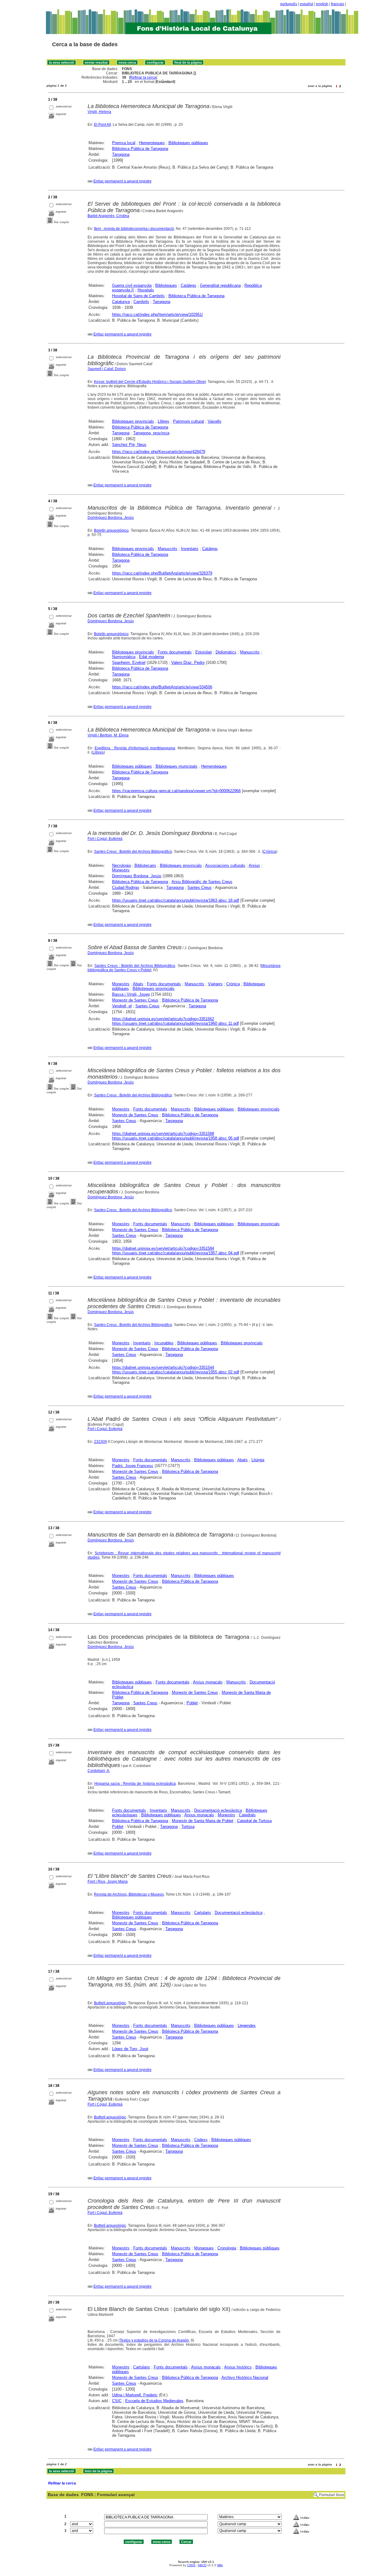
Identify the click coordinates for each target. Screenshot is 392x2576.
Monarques (204, 2248)
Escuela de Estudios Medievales (154, 2401)
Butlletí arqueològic (110, 2003)
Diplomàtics (226, 652)
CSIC (117, 2401)
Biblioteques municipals (177, 766)
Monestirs (121, 870)
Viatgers (215, 984)
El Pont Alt (102, 125)
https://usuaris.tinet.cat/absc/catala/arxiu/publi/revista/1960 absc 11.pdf (175, 1023)
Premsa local (124, 143)
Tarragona (121, 154)
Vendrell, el (122, 1006)
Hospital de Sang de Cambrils (138, 296)
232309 (100, 1442)
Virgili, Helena (99, 112)
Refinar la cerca (143, 77)
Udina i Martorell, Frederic (135, 2395)
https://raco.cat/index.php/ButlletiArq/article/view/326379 (162, 573)
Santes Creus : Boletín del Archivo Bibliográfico (133, 852)
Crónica (270, 852)
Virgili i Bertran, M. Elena (108, 735)
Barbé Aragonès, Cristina (108, 216)
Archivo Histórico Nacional (245, 2378)
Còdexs (201, 2140)
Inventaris (190, 549)
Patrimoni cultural (188, 421)
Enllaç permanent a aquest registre (123, 181)
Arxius (254, 865)
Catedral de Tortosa (254, 1821)
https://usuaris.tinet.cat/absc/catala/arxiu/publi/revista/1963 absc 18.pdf (176, 900)
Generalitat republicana (220, 285)
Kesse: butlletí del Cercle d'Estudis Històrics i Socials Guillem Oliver (150, 382)
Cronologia (227, 2248)
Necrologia (121, 865)
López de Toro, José (130, 2049)
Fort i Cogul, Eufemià (105, 839)
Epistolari (204, 652)
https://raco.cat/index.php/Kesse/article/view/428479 (159, 452)
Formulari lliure (332, 2495)
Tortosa (188, 1827)
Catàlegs (188, 285)
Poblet (192, 1703)
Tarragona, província (151, 433)
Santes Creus (200, 887)
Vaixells (215, 421)
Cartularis (203, 1913)
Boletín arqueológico (111, 530)
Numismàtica (124, 657)
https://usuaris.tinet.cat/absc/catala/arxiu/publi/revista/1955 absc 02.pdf (176, 1372)
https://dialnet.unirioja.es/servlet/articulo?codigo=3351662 (163, 1019)
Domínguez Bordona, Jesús (111, 518)
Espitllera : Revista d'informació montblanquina (135, 748)
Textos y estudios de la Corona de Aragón (154, 2340)
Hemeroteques (152, 143)
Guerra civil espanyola (132, 285)
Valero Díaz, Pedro (188, 663)
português (289, 4)
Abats (138, 984)
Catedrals (247, 1815)
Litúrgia (258, 1460)
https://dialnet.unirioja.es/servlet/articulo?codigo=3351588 (163, 1134)
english (322, 4)
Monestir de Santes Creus (135, 1000)
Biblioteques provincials (133, 421)
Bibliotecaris (145, 865)
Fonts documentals (175, 652)
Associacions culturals (225, 865)
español (307, 4)
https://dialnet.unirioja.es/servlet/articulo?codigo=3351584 (163, 1248)
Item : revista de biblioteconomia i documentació (134, 229)
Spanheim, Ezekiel (129, 663)
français (338, 4)
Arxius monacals (208, 1682)
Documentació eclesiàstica (218, 1810)
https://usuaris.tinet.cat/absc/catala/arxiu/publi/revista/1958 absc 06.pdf (176, 1138)
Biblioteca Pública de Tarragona (140, 149)
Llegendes (247, 2026)
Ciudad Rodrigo (126, 887)
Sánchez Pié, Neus (129, 445)
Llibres (164, 421)
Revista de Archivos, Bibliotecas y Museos (129, 1894)
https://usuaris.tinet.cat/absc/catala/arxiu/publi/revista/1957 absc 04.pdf (176, 1253)
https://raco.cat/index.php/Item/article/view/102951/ (158, 315)
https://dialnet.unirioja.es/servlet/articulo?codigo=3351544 (163, 1367)
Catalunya (121, 302)
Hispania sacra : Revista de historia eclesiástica (135, 1784)
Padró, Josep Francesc (133, 1466)
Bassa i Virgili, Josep (131, 994)
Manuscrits (168, 549)
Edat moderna (151, 657)
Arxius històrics (238, 2367)
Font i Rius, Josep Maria (108, 1881)
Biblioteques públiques (188, 143)
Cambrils (141, 302)
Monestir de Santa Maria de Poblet (203, 1821)
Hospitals (146, 290)
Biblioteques (166, 285)
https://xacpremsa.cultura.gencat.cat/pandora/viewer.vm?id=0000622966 (176, 791)
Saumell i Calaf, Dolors (107, 369)
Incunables (164, 1343)
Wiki (220, 2565)
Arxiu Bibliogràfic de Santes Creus (202, 882)
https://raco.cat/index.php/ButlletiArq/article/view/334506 (162, 687)
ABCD (202, 2565)
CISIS (191, 2565)
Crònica (233, 984)
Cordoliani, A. (99, 1771)
